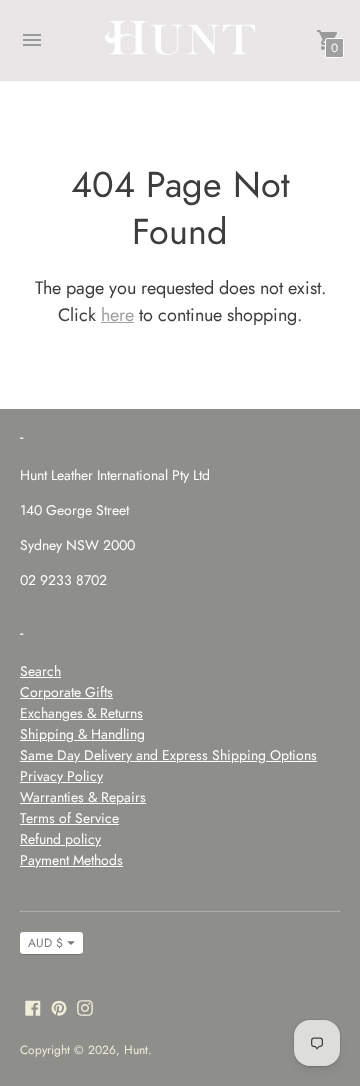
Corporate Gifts (66, 692)
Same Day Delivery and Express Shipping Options (168, 755)
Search (40, 671)
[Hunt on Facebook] (33, 1006)
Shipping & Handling (82, 734)
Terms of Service (69, 818)
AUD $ (45, 943)
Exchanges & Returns (81, 713)
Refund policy (60, 839)
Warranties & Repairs (83, 797)
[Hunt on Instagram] (85, 1006)
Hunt (136, 1050)
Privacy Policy (61, 776)
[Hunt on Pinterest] (59, 1006)
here (117, 315)
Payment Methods (71, 860)
